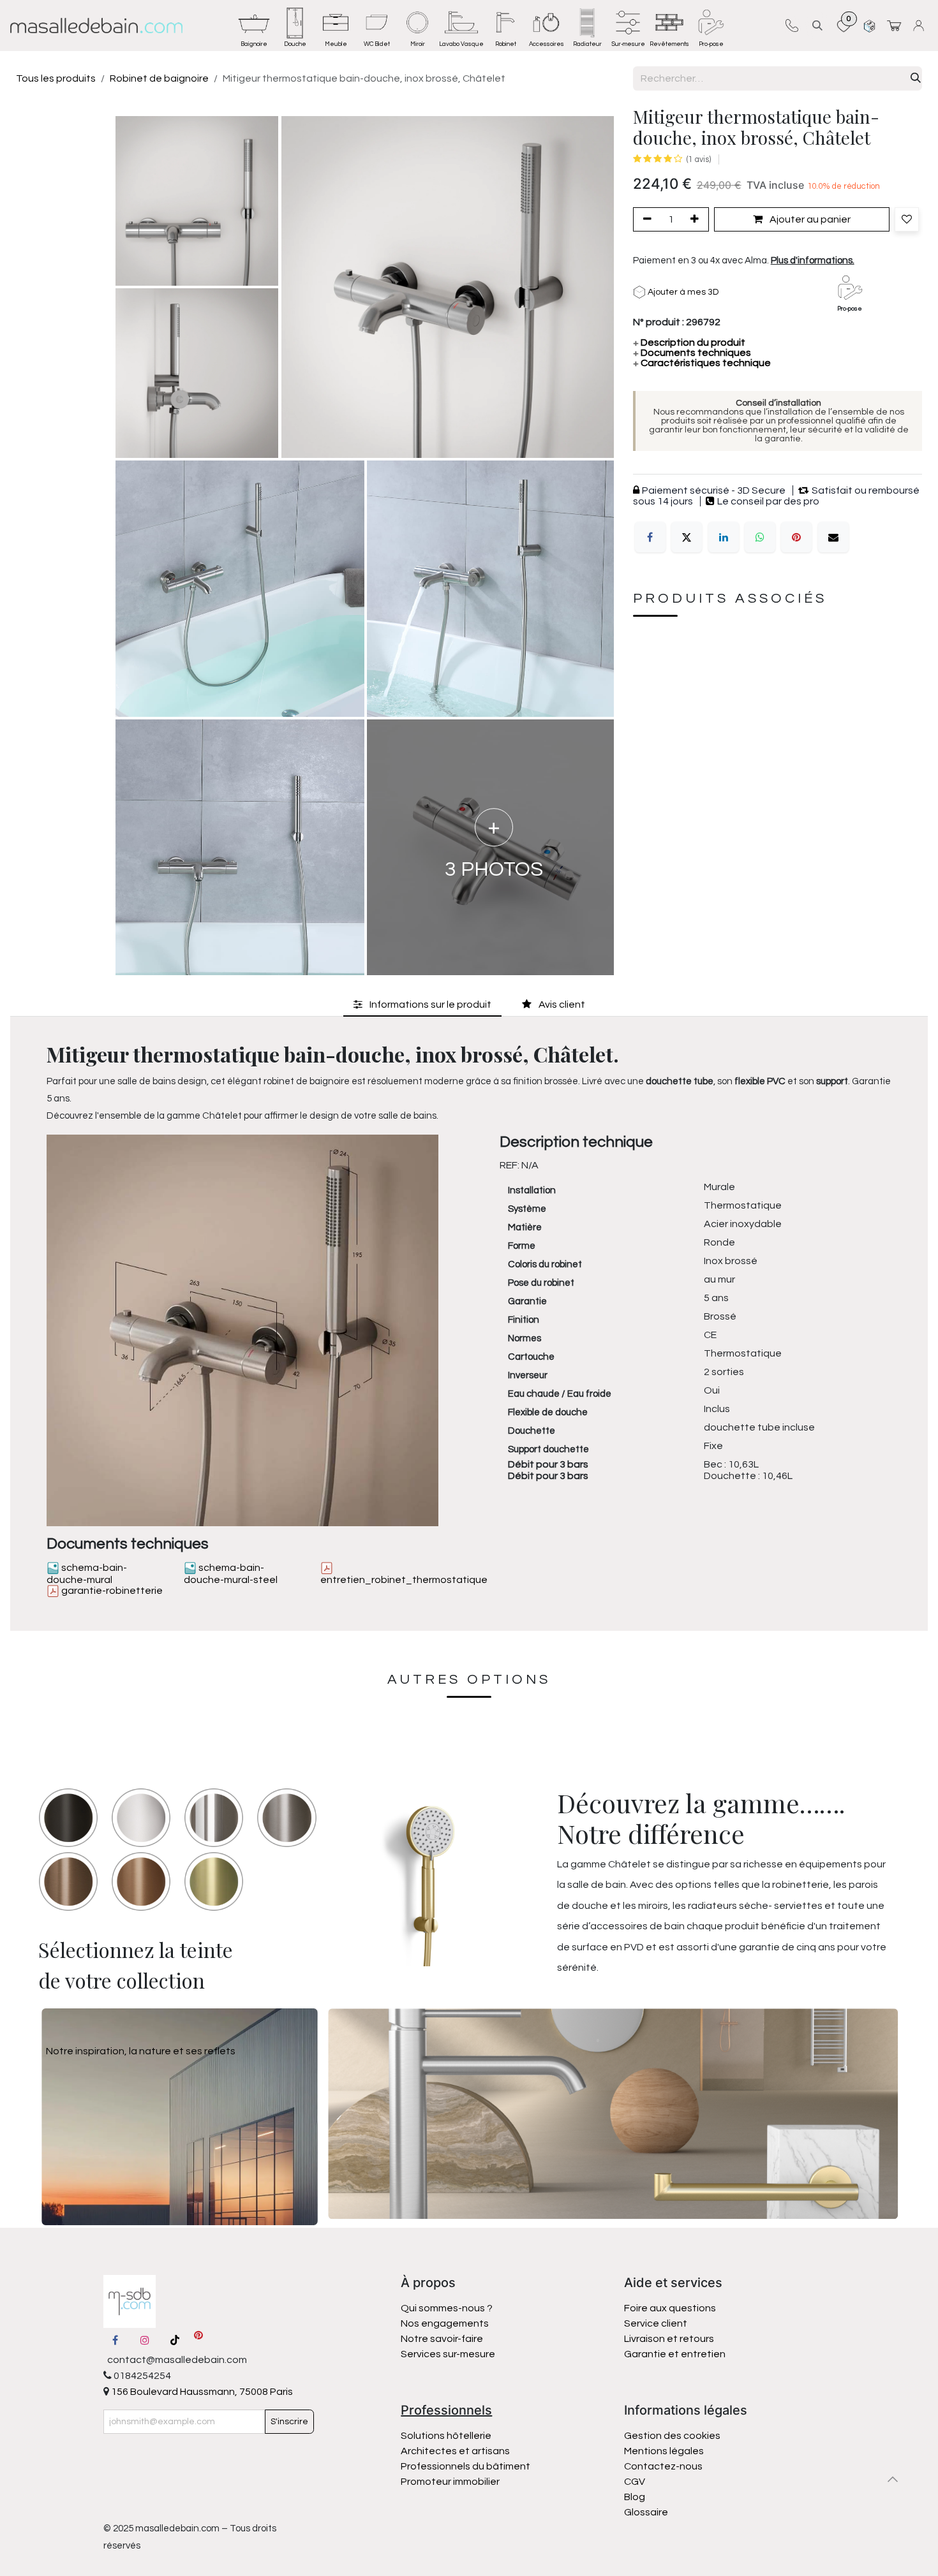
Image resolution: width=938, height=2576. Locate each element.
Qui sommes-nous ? (447, 2308)
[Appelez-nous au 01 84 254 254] (792, 26)
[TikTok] (175, 2340)
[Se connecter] (920, 25)
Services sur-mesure (448, 2354)
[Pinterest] (796, 538)
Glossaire (646, 2512)
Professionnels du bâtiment (465, 2466)
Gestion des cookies (672, 2436)
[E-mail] (833, 538)
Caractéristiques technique (702, 364)
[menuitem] (254, 26)
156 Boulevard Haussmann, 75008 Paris (201, 2392)
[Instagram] (145, 2340)
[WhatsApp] (760, 538)
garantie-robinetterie (111, 1591)
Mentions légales (664, 2451)
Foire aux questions (670, 2308)
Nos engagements (446, 2323)
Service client (656, 2323)
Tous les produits (56, 78)
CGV (635, 2482)
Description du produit (689, 343)
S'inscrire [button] (289, 2422)
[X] (687, 538)
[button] (817, 25)
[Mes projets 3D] (869, 25)
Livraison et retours (669, 2339)
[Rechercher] (916, 78)
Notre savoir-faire (442, 2339)
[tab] (422, 1005)
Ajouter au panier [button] (809, 219)
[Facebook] (650, 538)
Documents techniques (692, 353)
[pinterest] (198, 2340)
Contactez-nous (664, 2466)
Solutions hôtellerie (446, 2436)
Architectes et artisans (455, 2451)
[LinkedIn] (724, 538)
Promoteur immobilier (450, 2482)
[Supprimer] (645, 219)
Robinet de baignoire (159, 78)
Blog (635, 2497)
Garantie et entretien (675, 2354)
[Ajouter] (697, 219)
